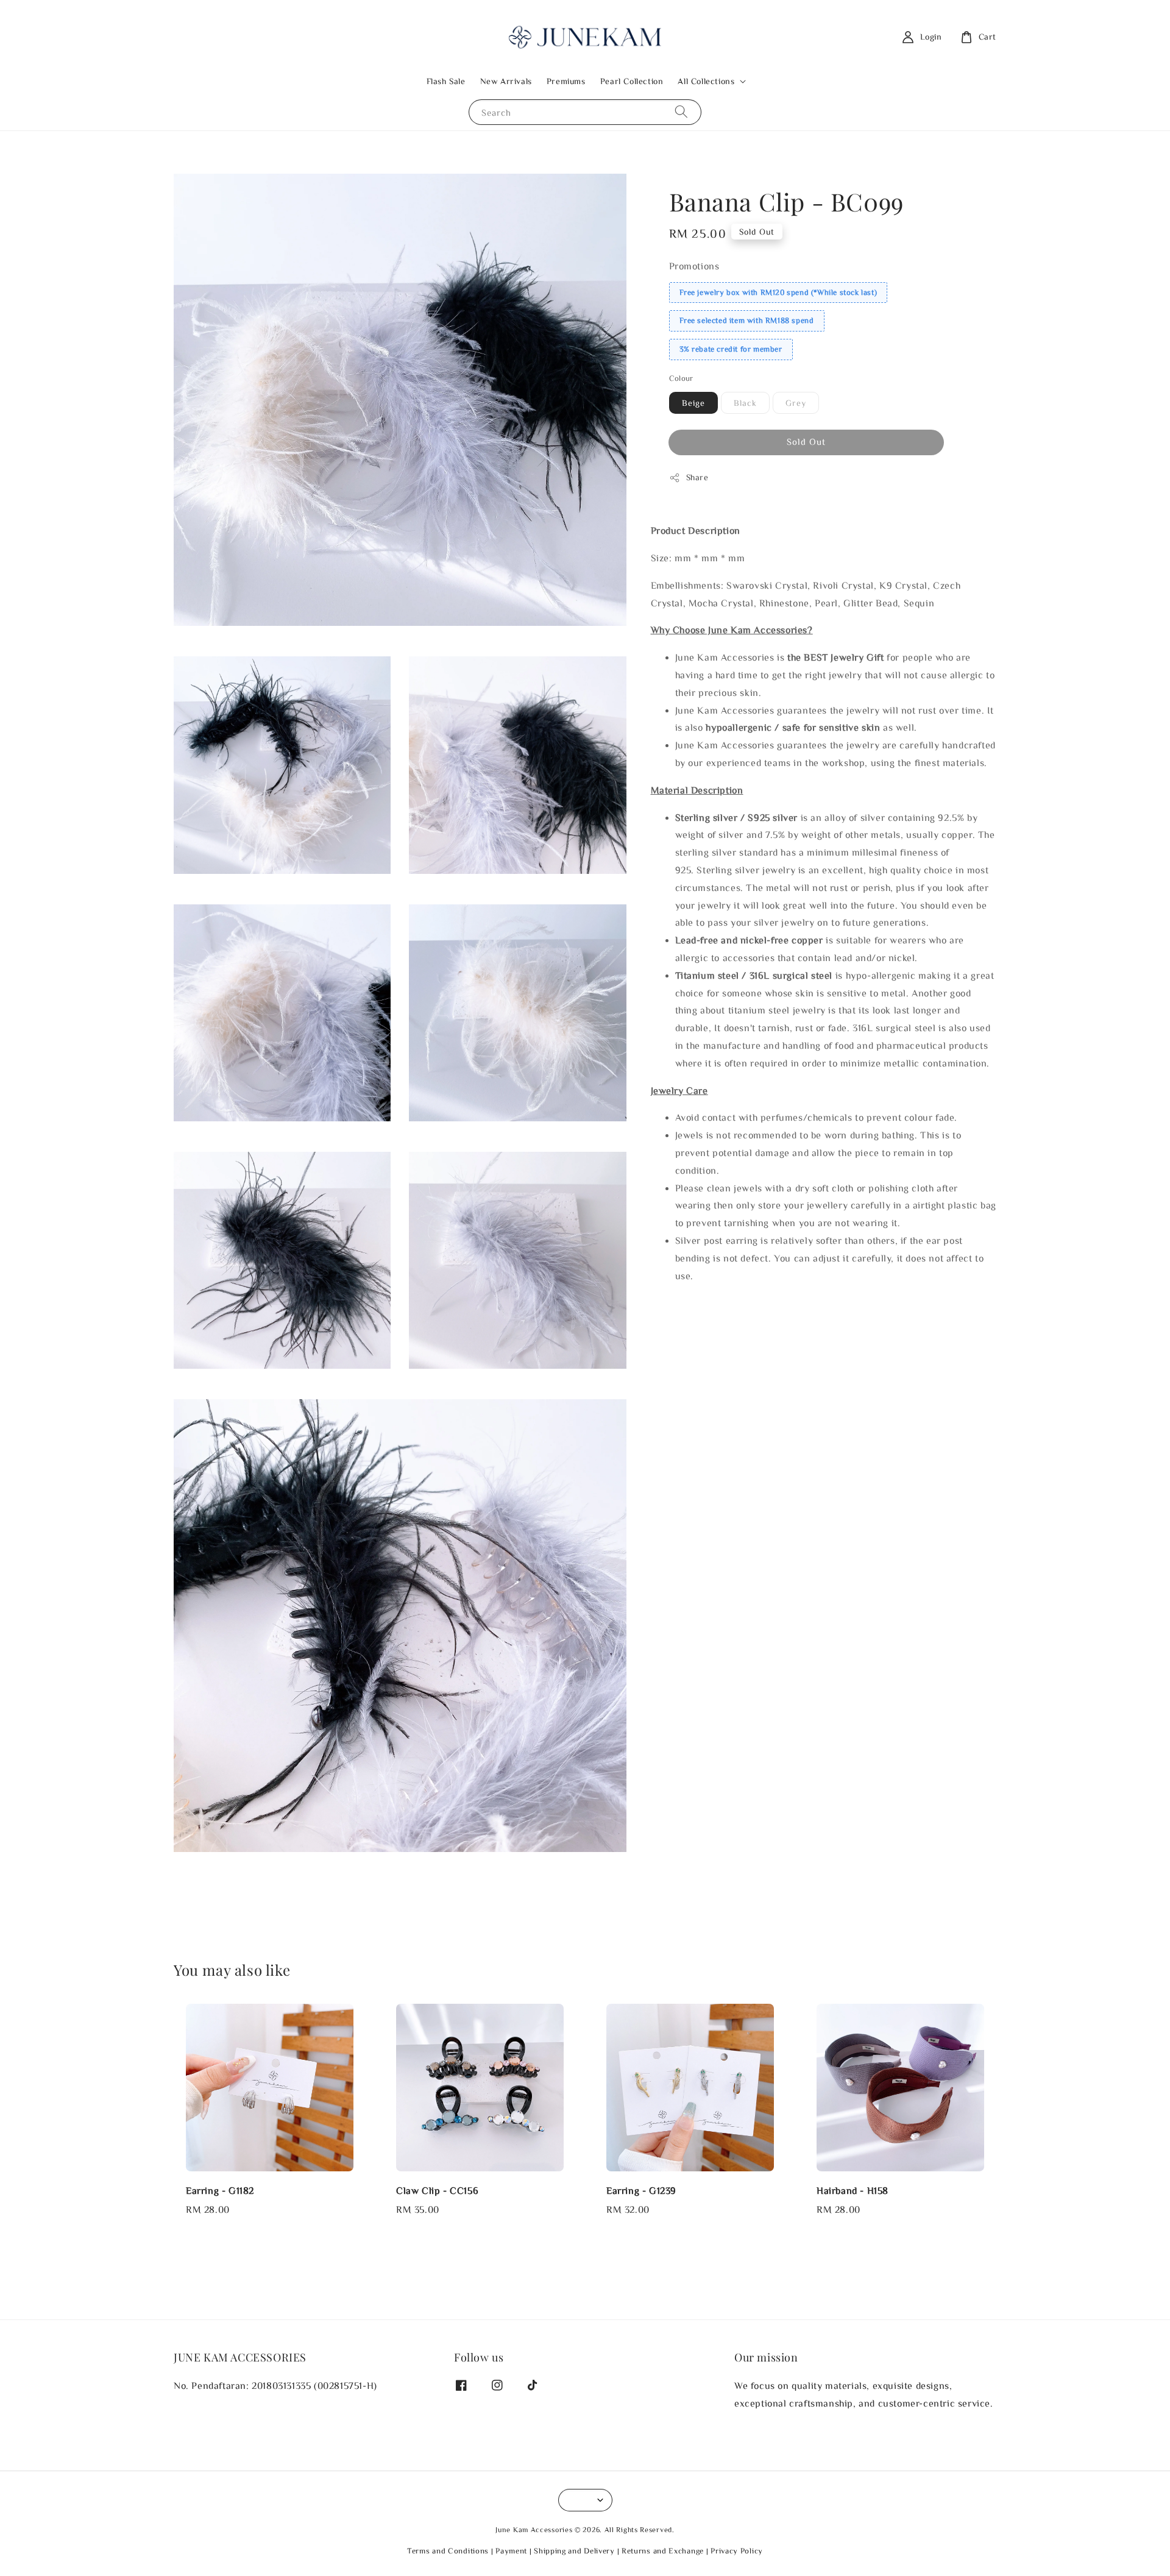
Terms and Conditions (448, 2551)
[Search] (681, 112)
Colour (681, 378)
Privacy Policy (737, 2551)
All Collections (706, 81)
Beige (693, 403)
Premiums (566, 81)
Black (745, 403)
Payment (511, 2551)
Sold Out (806, 442)
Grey (796, 403)
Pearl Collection (632, 81)
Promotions (694, 266)
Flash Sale (446, 81)
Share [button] (697, 477)
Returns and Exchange (663, 2551)
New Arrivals (506, 81)
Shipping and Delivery (574, 2551)
